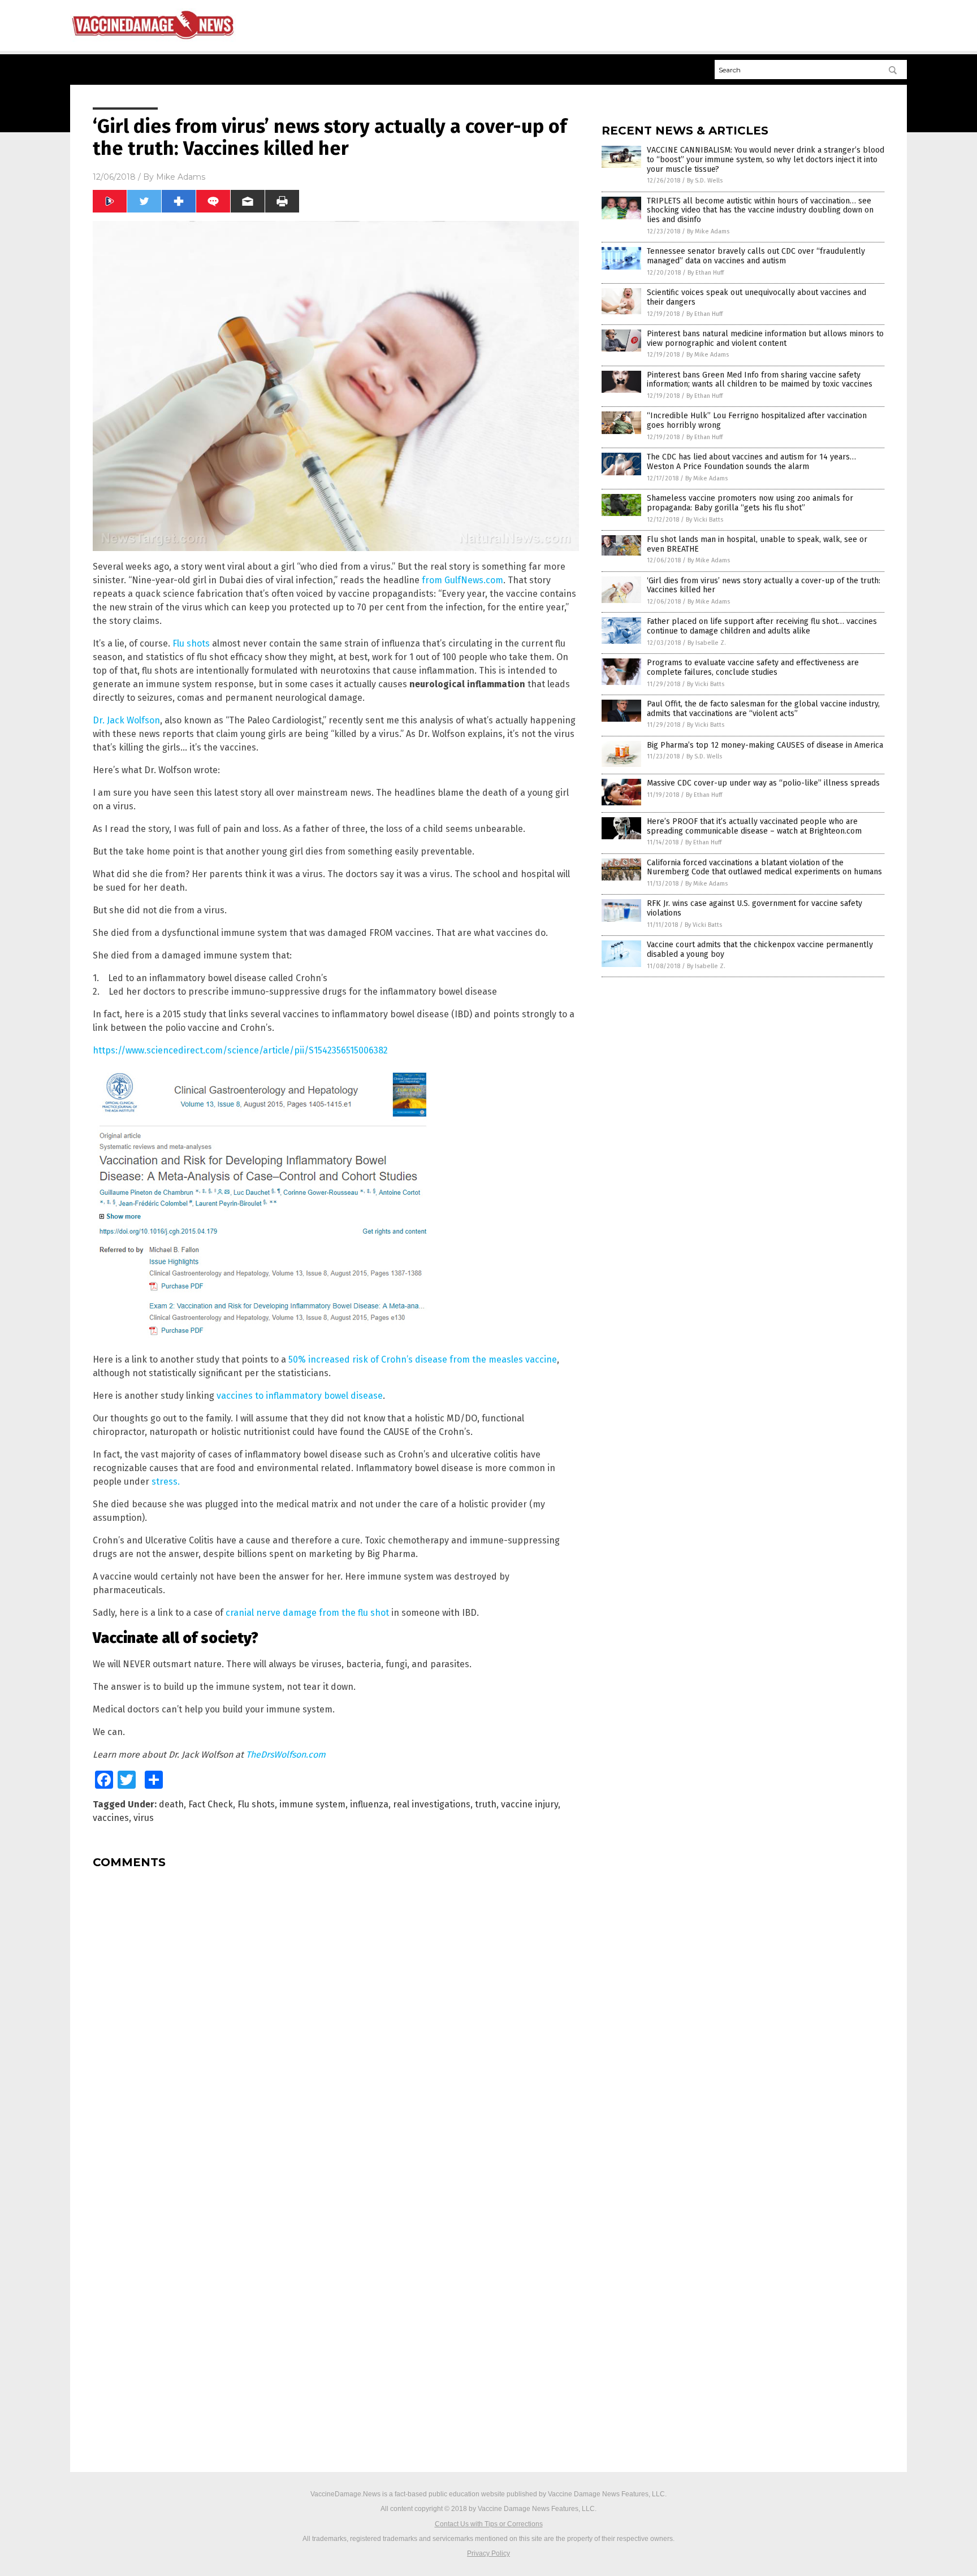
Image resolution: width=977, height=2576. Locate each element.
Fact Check (211, 1804)
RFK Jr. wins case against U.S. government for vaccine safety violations (755, 908)
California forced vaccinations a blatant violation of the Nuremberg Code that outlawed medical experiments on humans (764, 868)
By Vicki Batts (704, 520)
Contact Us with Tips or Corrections (489, 2524)
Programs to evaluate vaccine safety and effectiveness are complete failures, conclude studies (753, 667)
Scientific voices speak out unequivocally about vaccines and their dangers (756, 297)
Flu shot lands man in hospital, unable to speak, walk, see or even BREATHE (757, 544)
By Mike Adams (708, 231)
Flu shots (191, 643)
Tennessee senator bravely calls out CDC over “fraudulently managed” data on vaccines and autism (756, 256)
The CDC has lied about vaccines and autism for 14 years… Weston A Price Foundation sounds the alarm (751, 462)
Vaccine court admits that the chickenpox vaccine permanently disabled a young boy (760, 949)
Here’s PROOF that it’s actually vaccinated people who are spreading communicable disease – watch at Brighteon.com (754, 826)
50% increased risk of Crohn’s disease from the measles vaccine (423, 1359)
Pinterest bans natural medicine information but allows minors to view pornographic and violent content (765, 339)
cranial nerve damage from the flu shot (307, 1613)
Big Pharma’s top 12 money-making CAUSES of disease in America (765, 745)
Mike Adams (181, 177)
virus (144, 1818)
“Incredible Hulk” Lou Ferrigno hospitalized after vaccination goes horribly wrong (757, 420)
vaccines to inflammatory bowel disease (300, 1396)
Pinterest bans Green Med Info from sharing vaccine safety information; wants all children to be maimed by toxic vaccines (760, 380)
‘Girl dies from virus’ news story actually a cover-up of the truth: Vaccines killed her (764, 586)
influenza (369, 1804)
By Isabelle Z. (707, 643)
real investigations (432, 1804)
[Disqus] (336, 2019)
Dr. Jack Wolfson (126, 720)
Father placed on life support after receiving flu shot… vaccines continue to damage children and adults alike (762, 626)
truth (486, 1804)
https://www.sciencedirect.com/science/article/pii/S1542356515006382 (240, 1050)
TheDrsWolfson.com (286, 1755)
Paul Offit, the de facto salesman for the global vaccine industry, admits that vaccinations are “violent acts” (763, 709)
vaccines (111, 1818)
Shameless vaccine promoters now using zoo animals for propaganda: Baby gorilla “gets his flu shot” (750, 503)
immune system (312, 1804)
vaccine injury (529, 1804)
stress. (166, 1482)
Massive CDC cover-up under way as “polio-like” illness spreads (763, 783)
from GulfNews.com (462, 580)
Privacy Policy (488, 2553)
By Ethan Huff (706, 273)
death (171, 1804)
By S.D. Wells (705, 181)
